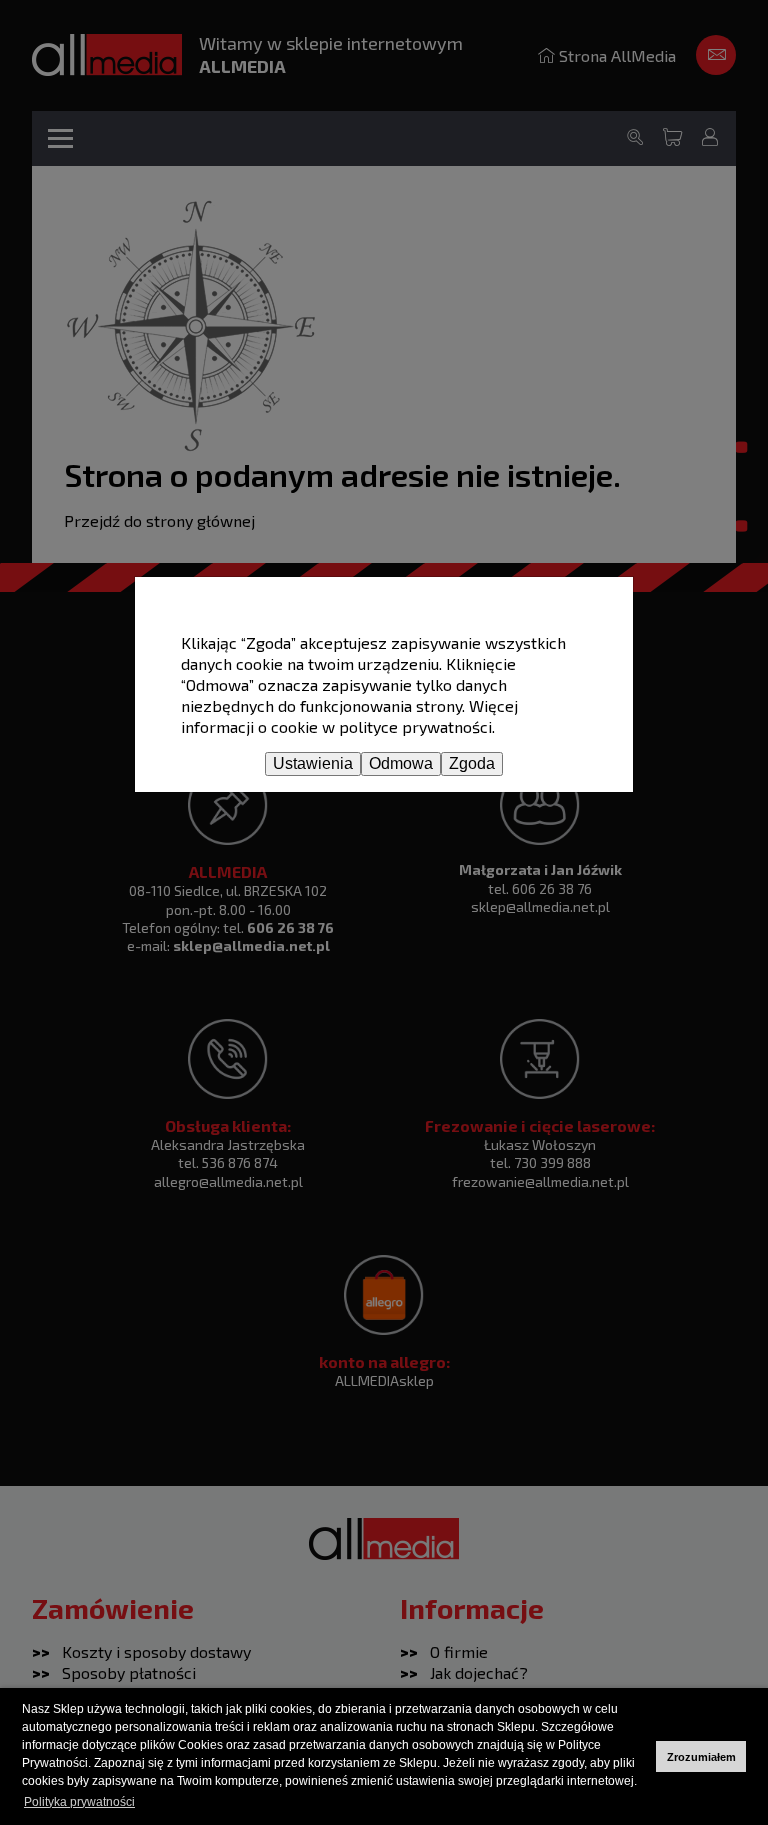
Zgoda (472, 763)
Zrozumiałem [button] (701, 1757)
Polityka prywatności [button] (79, 1802)
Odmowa (401, 763)
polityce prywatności (415, 726)
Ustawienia (313, 763)
